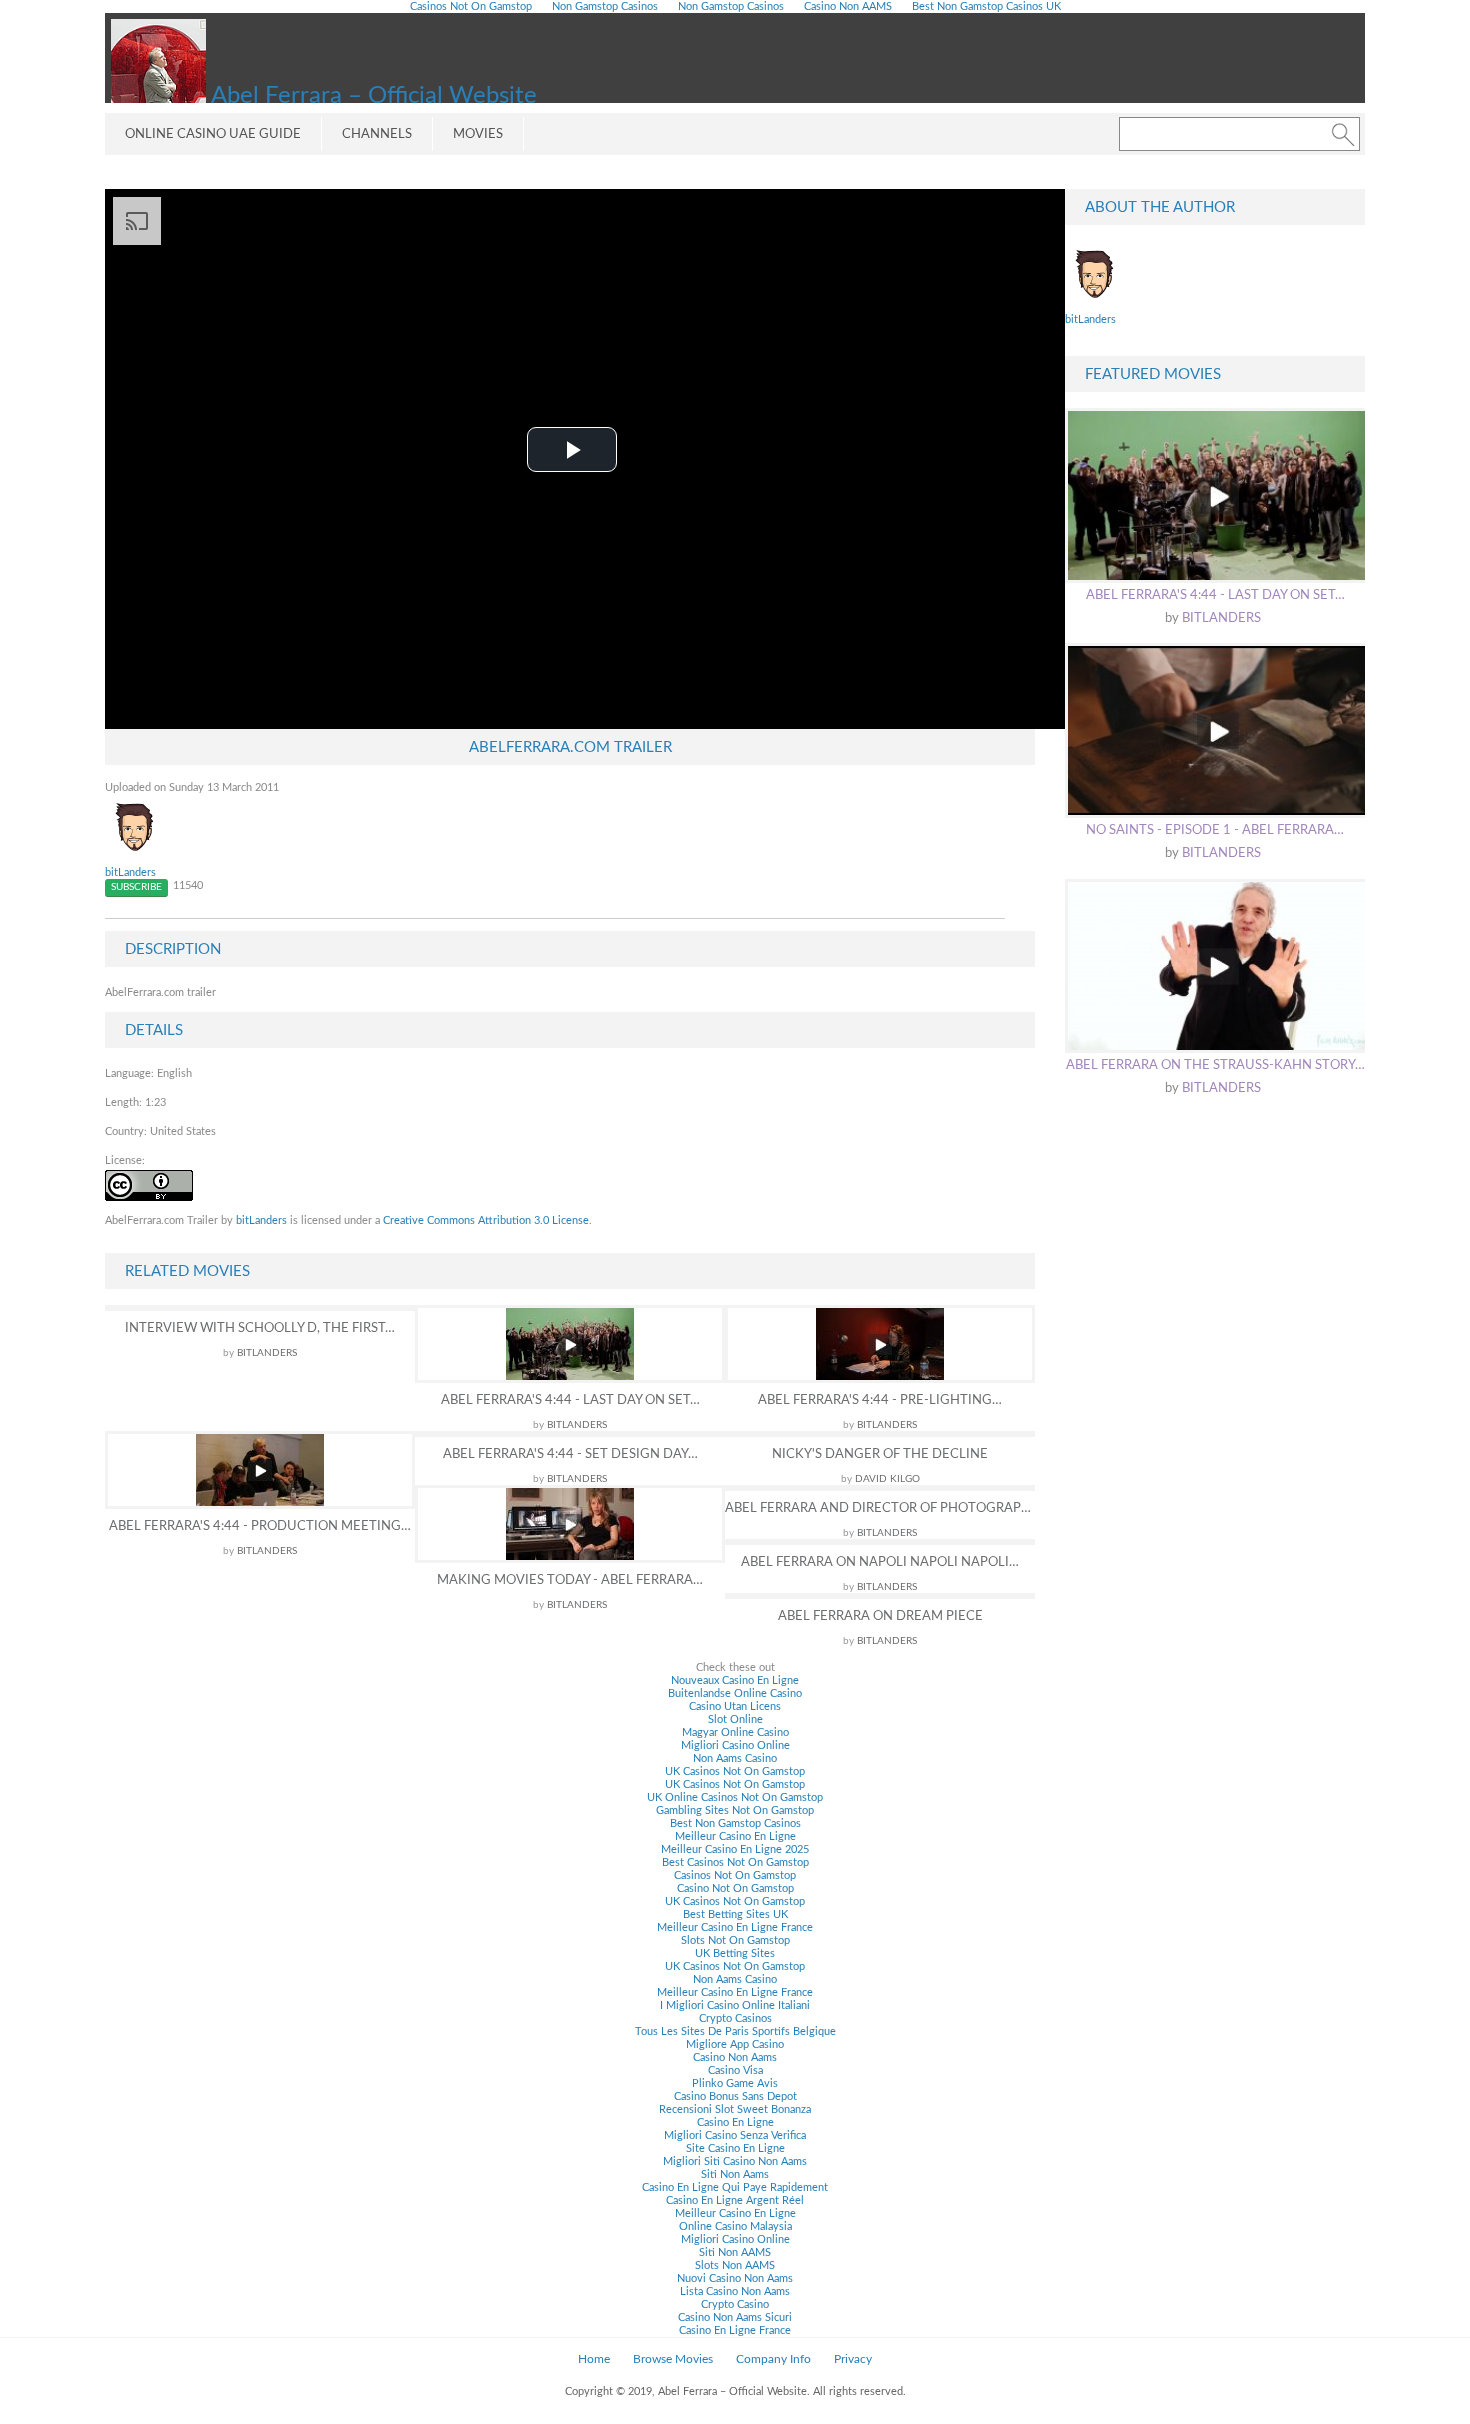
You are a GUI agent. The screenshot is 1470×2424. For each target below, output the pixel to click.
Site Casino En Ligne (735, 2148)
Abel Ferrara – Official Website (371, 96)
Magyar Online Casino (735, 1732)
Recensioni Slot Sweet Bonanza (735, 2109)
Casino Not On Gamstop (735, 1888)
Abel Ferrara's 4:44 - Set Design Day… (570, 1454)
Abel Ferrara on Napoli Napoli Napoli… (880, 1562)
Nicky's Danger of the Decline (880, 1454)
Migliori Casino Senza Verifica (735, 2135)
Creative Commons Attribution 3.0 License (486, 1220)
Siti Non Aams (735, 2174)
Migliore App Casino (735, 2044)
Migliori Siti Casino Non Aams (735, 2161)
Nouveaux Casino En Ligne (735, 1680)
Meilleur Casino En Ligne (735, 1836)
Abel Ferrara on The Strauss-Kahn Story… (1215, 1065)
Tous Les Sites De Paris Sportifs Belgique (735, 2031)
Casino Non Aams (735, 2057)
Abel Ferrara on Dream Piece (880, 1616)
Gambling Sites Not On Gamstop (735, 1810)
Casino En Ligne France (735, 2330)
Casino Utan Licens (735, 1706)
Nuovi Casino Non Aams (735, 2278)
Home (594, 2359)
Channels (377, 134)
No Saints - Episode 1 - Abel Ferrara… (1215, 830)
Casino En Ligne (735, 2122)
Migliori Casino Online (735, 1745)
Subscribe (136, 887)
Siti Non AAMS (735, 2252)
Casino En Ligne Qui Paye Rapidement (735, 2187)
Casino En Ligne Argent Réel (735, 2200)
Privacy (853, 2359)
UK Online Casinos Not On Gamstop (735, 1797)
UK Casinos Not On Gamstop (735, 1771)
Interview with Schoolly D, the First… (260, 1328)
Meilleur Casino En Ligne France (735, 1927)
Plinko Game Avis (735, 2083)
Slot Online (735, 1719)
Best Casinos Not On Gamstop (735, 1862)
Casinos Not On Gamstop (735, 1875)
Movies (478, 134)
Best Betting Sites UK (735, 1914)
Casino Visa (735, 2070)
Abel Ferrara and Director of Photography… (880, 1508)
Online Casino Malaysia (735, 2226)
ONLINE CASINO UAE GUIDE (213, 134)
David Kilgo (887, 1479)
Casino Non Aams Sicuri (735, 2317)
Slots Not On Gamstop (735, 1940)
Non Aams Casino (735, 1758)
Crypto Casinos (735, 2018)
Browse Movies (673, 2359)
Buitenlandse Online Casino (735, 1693)
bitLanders (130, 872)
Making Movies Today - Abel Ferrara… (570, 1580)
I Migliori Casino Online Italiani (735, 2005)
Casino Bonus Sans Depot (735, 2096)
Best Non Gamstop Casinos (735, 1823)
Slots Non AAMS (735, 2265)
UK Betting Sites (735, 1953)
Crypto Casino (735, 2304)
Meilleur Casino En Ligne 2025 (735, 1849)
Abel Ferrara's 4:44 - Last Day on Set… (570, 1400)
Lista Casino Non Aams (735, 2291)
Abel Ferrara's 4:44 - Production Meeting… (260, 1526)
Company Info (773, 2359)
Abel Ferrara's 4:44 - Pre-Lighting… (880, 1400)
